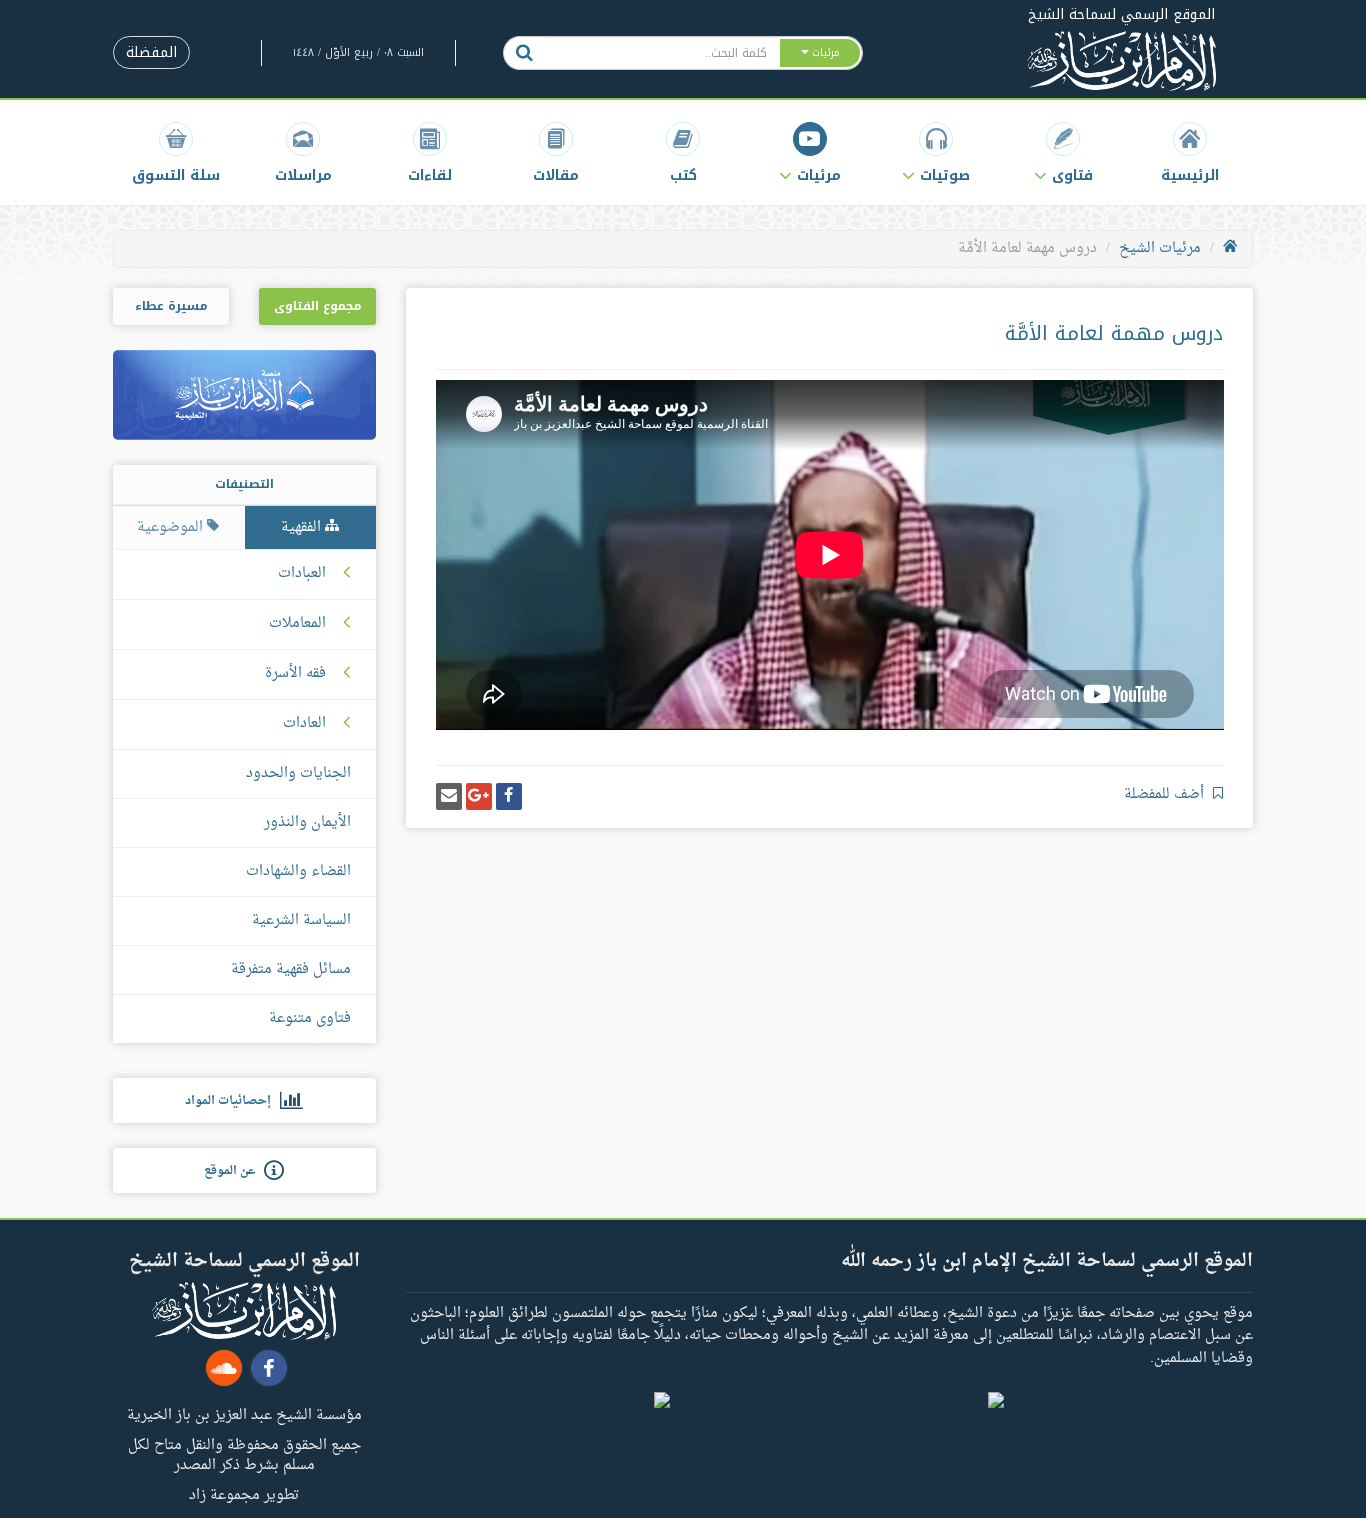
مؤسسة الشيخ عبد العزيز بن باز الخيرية (244, 1414)
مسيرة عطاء (171, 306)
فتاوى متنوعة (310, 1018)
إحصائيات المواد (232, 1101)
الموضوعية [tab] (172, 527)
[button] (1063, 152)
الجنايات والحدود (298, 773)
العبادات (302, 574)
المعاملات (297, 624)
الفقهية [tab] (303, 527)
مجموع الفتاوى (317, 306)
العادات (304, 724)
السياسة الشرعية (301, 920)
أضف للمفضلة (1166, 794)
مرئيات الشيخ (1160, 248)
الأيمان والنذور (307, 822)
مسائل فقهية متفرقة (291, 969)
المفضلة (151, 52)
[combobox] (661, 53)
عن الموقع (234, 1171)
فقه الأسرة (295, 674)
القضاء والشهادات (298, 871)
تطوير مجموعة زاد (244, 1494)
